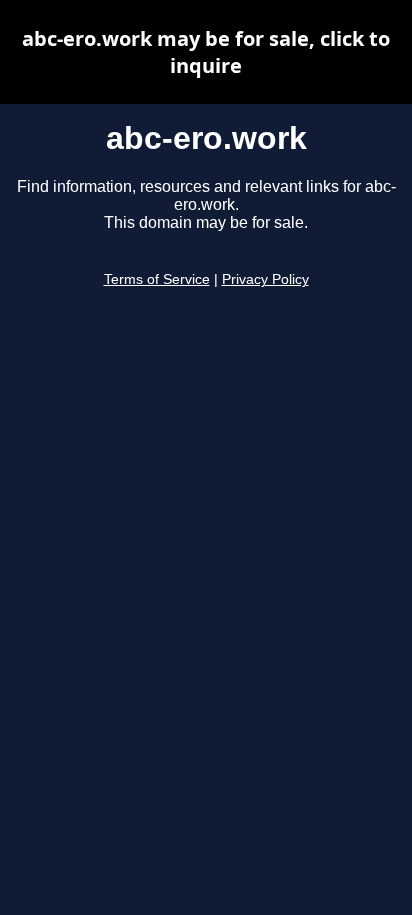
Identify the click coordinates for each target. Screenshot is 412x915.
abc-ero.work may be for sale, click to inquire (206, 52)
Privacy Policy (265, 279)
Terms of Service (157, 279)
